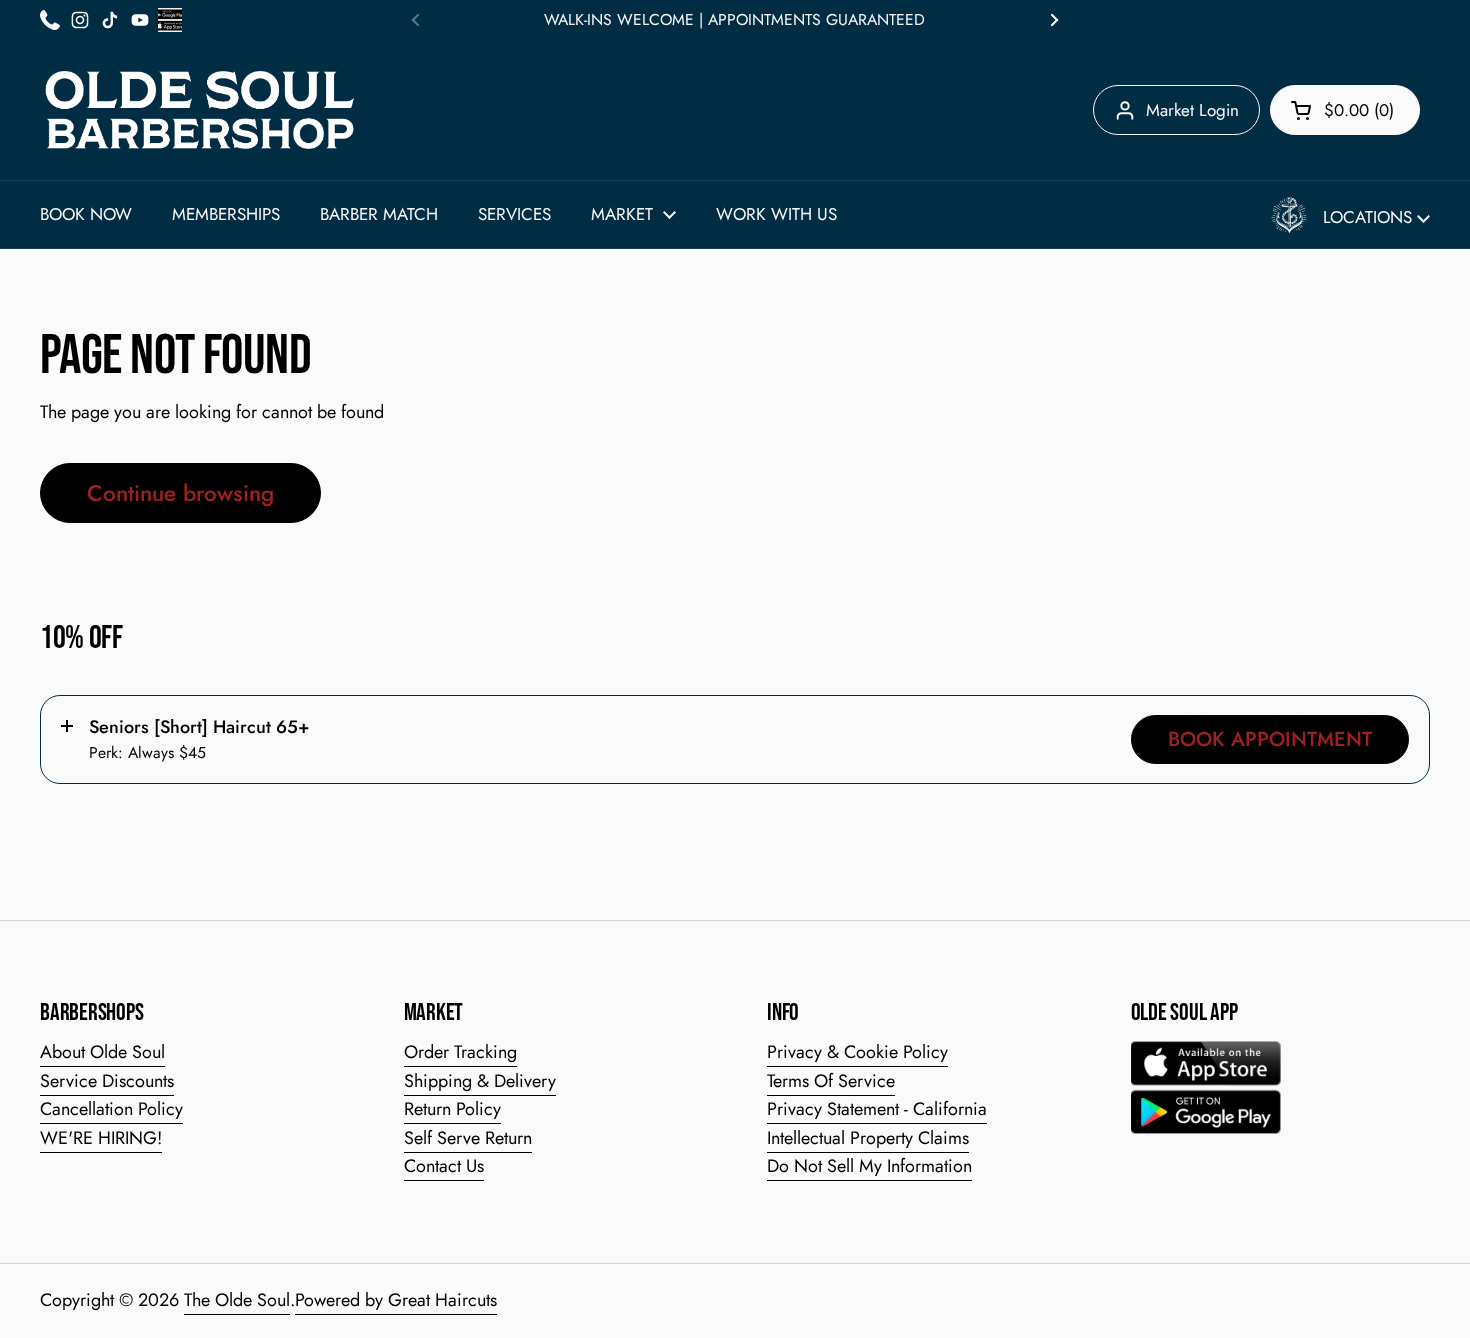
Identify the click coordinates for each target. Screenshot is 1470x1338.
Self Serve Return (468, 1138)
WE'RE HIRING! (101, 1138)
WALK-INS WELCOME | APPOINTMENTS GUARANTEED (734, 20)
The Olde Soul (237, 1300)
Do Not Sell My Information (869, 1166)
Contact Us (444, 1166)
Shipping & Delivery (480, 1081)
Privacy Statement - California (877, 1109)
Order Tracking (460, 1052)
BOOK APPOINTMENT (1270, 739)
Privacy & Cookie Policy (857, 1052)
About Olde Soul (102, 1052)
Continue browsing (180, 493)
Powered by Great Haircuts (396, 1300)
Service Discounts (107, 1081)
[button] (1345, 110)
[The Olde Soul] (200, 110)
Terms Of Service (831, 1081)
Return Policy (452, 1109)
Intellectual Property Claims (868, 1138)
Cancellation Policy (111, 1109)
